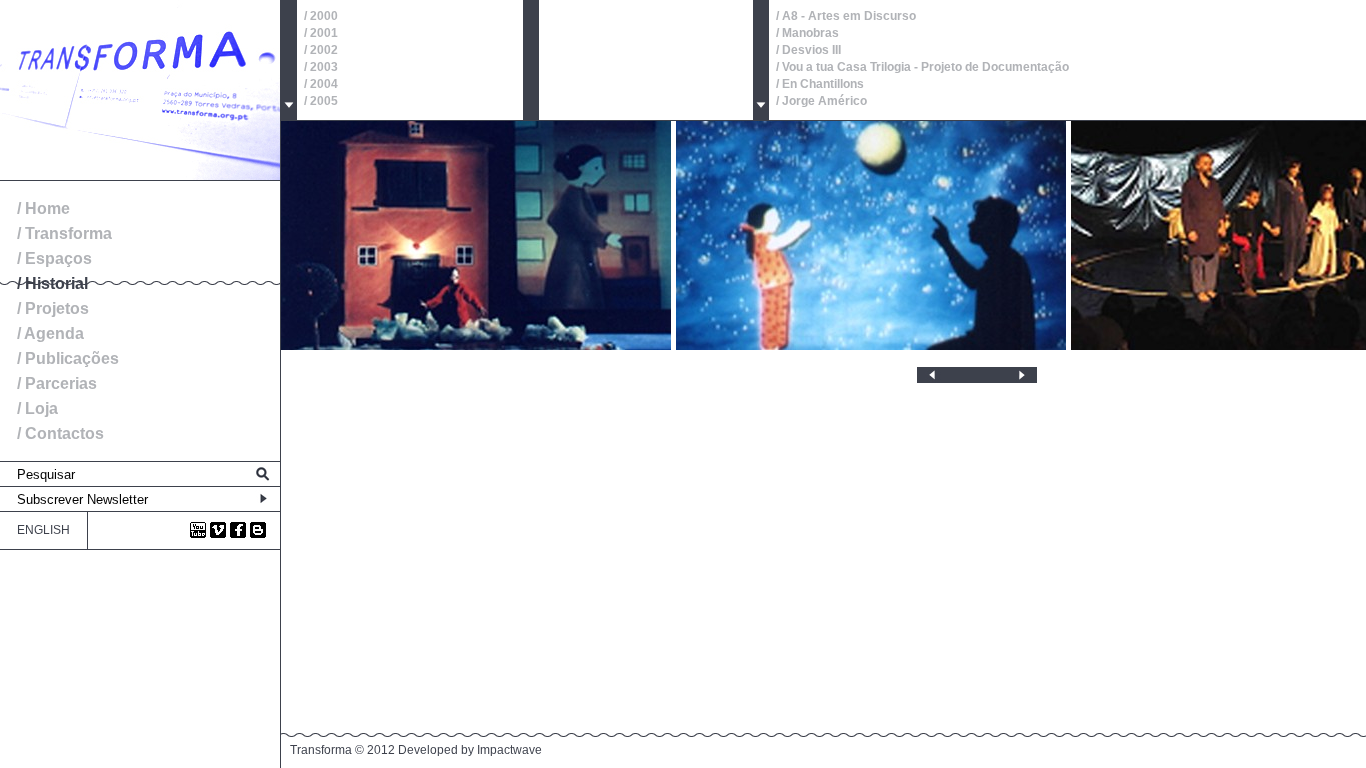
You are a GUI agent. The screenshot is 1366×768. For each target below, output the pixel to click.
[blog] (258, 530)
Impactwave (509, 750)
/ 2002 (321, 50)
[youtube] (198, 530)
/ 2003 (321, 67)
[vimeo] (218, 530)
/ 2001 (321, 33)
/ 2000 (321, 16)
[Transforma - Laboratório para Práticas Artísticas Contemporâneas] (140, 176)
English (43, 530)
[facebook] (238, 530)
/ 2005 (321, 101)
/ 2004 (321, 84)
